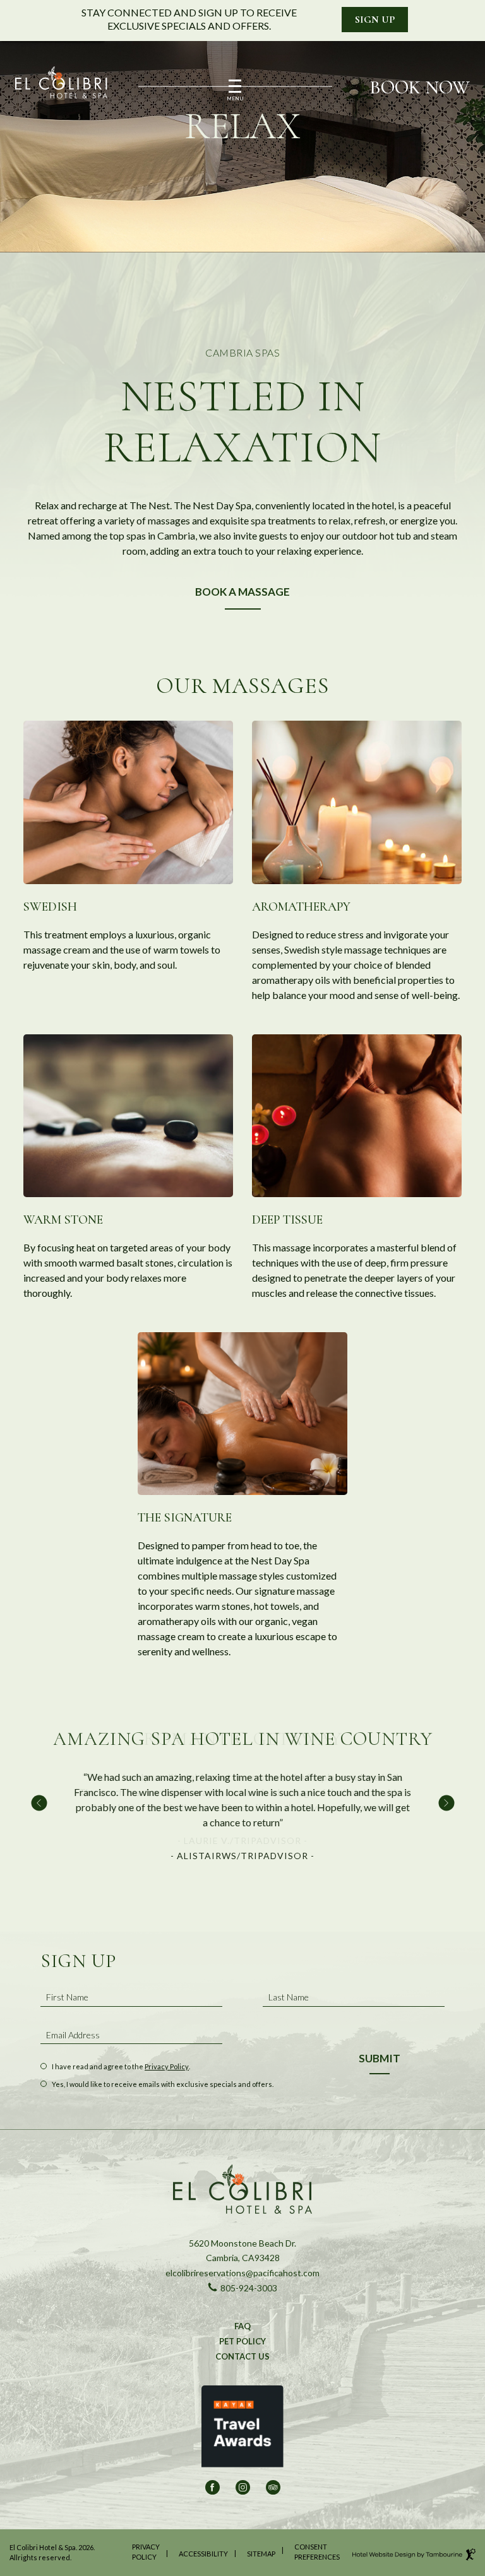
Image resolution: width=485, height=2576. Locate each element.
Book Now (420, 88)
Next (446, 1803)
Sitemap (261, 2554)
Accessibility (203, 2554)
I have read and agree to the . (121, 2067)
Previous (39, 1803)
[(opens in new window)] (242, 2431)
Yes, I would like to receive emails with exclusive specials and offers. (163, 2084)
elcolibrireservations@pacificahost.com (242, 2272)
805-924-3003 (242, 2288)
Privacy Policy (167, 2066)
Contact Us (242, 2356)
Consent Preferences (317, 2552)
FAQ (242, 2326)
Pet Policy (242, 2341)
